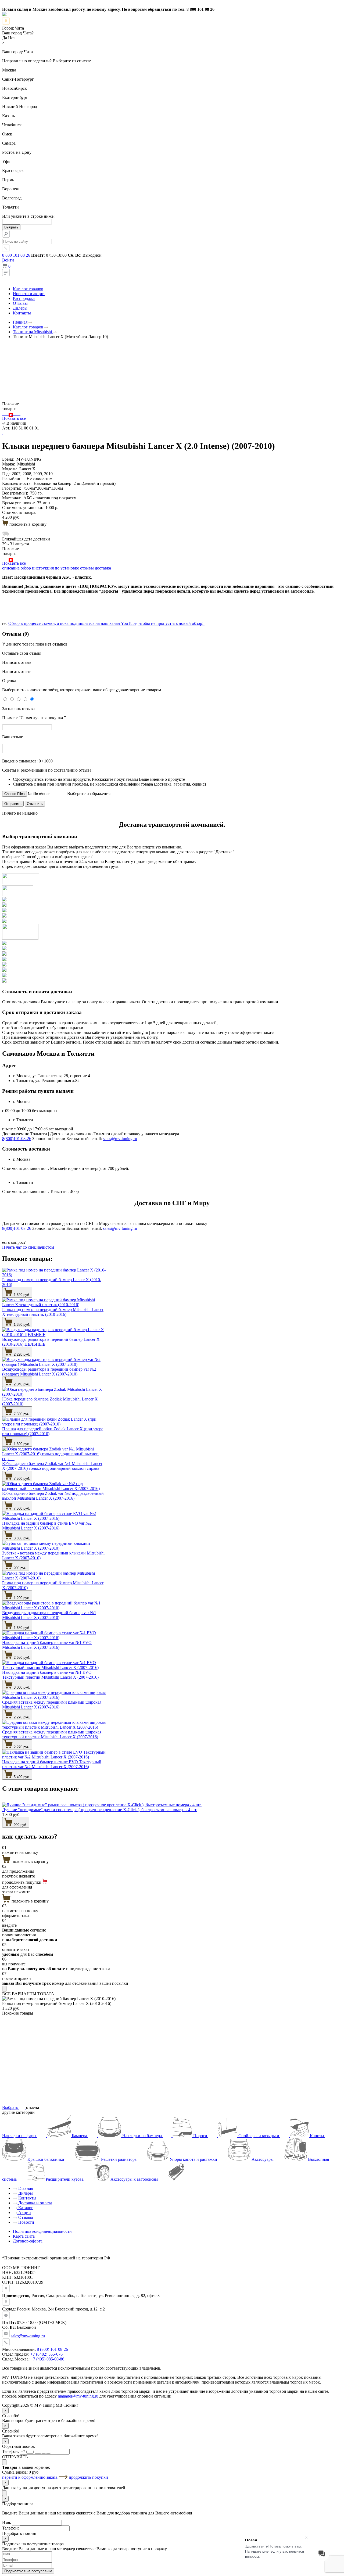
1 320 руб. (21, 1295)
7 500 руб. (21, 1414)
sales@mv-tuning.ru (120, 1139)
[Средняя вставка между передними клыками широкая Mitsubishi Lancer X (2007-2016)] (19, 413)
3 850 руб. (21, 1538)
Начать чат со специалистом (28, 1247)
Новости (26, 2222)
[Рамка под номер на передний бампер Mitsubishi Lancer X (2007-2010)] (15, 413)
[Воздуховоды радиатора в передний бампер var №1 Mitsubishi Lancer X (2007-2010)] (16, 413)
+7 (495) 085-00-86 (47, 2359)
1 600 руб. (21, 1444)
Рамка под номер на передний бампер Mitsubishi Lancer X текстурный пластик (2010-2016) (53, 1312)
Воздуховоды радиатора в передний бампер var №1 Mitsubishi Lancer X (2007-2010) (49, 1615)
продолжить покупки (88, 2477)
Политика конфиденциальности (42, 2231)
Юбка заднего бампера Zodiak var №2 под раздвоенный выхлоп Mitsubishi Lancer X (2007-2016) (53, 1496)
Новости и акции (29, 294)
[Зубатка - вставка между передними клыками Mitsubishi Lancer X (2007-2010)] (13, 413)
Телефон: (10, 2451)
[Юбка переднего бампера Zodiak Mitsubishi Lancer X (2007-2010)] (7, 413)
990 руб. (20, 1825)
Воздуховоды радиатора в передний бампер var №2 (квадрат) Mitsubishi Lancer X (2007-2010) (49, 1372)
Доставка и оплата (35, 2203)
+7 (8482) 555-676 (46, 2354)
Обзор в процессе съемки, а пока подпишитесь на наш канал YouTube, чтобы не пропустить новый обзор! (106, 623)
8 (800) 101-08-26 (52, 2349)
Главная (25, 2188)
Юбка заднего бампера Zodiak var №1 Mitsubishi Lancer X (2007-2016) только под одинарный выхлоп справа (52, 1466)
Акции (24, 2213)
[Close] (4, 1989)
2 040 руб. (21, 1384)
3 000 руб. (21, 1687)
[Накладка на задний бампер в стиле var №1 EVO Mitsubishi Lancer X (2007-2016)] (17, 413)
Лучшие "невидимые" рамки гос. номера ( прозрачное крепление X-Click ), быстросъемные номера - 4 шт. (100, 1810)
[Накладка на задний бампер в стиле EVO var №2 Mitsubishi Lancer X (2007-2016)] (12, 413)
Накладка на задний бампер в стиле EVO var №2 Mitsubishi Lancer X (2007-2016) (47, 1526)
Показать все (14, 418)
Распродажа (24, 298)
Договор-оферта (28, 2241)
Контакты (22, 313)
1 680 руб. (21, 1628)
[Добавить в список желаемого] (3, 433)
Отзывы (20, 303)
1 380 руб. (21, 1325)
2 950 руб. (21, 1658)
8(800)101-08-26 (17, 1139)
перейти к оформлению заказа (30, 2477)
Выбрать (11, 2107)
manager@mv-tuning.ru (78, 2396)
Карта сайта (24, 2236)
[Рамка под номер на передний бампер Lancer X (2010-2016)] (3, 413)
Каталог (25, 2208)
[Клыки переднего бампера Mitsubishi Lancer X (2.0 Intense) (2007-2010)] (11, 413)
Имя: (7, 2522)
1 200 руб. (21, 1598)
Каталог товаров (28, 289)
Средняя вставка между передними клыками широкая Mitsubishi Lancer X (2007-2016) (52, 1705)
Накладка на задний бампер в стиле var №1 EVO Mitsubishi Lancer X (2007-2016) (47, 1645)
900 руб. (20, 1568)
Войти (8, 260)
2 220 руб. (21, 1354)
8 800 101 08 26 (16, 255)
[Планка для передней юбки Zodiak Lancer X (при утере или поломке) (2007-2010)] (8, 413)
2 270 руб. (21, 1717)
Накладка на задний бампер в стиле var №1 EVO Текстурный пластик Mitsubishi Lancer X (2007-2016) (50, 1675)
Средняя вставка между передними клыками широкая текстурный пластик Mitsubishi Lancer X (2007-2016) (52, 1734)
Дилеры (20, 308)
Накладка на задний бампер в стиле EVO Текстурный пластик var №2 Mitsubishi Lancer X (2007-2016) (52, 1764)
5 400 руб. (21, 1777)
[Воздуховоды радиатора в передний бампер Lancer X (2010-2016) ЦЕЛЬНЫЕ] (5, 413)
